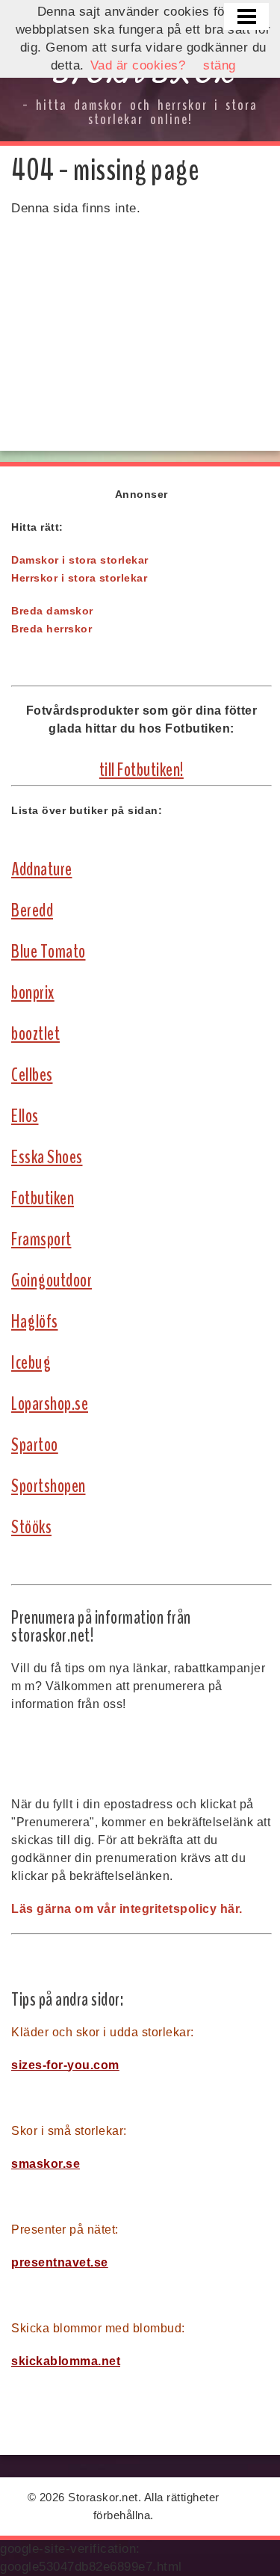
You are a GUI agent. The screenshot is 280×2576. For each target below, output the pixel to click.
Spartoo (35, 1445)
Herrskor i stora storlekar (79, 578)
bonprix (33, 993)
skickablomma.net (66, 2361)
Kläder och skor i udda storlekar (101, 2032)
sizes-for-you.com (65, 2065)
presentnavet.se (60, 2262)
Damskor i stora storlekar (80, 560)
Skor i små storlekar (67, 2131)
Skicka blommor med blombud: (98, 2328)
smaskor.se (46, 2164)
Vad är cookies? (138, 65)
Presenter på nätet (63, 2230)
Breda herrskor (52, 629)
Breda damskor (52, 611)
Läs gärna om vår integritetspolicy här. (127, 1909)
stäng (220, 65)
